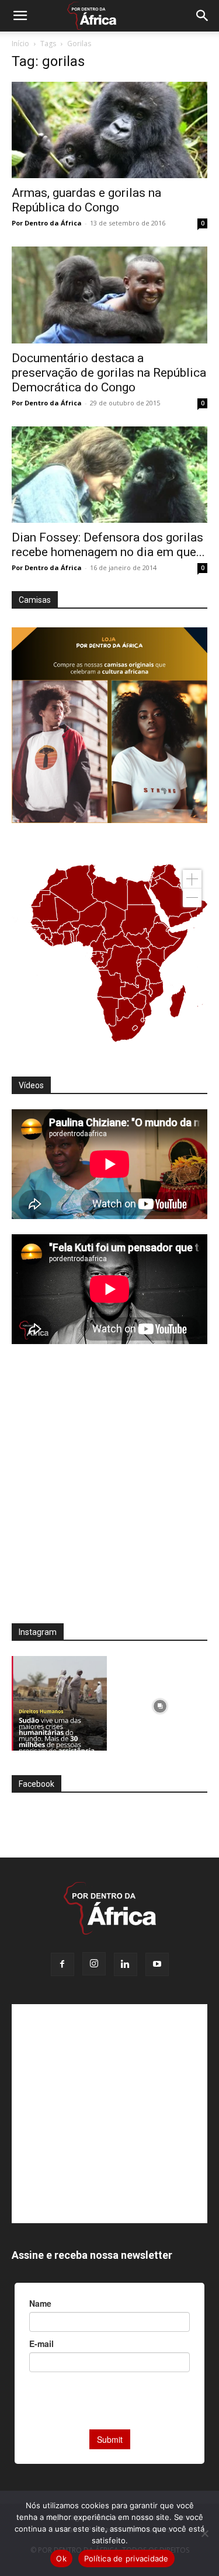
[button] (20, 16)
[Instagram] (94, 1964)
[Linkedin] (126, 1964)
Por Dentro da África (47, 223)
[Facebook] (62, 1964)
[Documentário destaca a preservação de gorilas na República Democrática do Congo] (109, 295)
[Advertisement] (109, 1492)
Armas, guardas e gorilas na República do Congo (86, 200)
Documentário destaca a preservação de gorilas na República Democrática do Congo (109, 373)
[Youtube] (157, 1964)
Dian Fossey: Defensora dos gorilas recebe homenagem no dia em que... (108, 545)
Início (20, 44)
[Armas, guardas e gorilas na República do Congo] (109, 130)
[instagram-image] (59, 1704)
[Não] (204, 2533)
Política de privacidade (126, 2558)
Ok (61, 2558)
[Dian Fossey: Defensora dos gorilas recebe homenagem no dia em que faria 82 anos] (109, 475)
